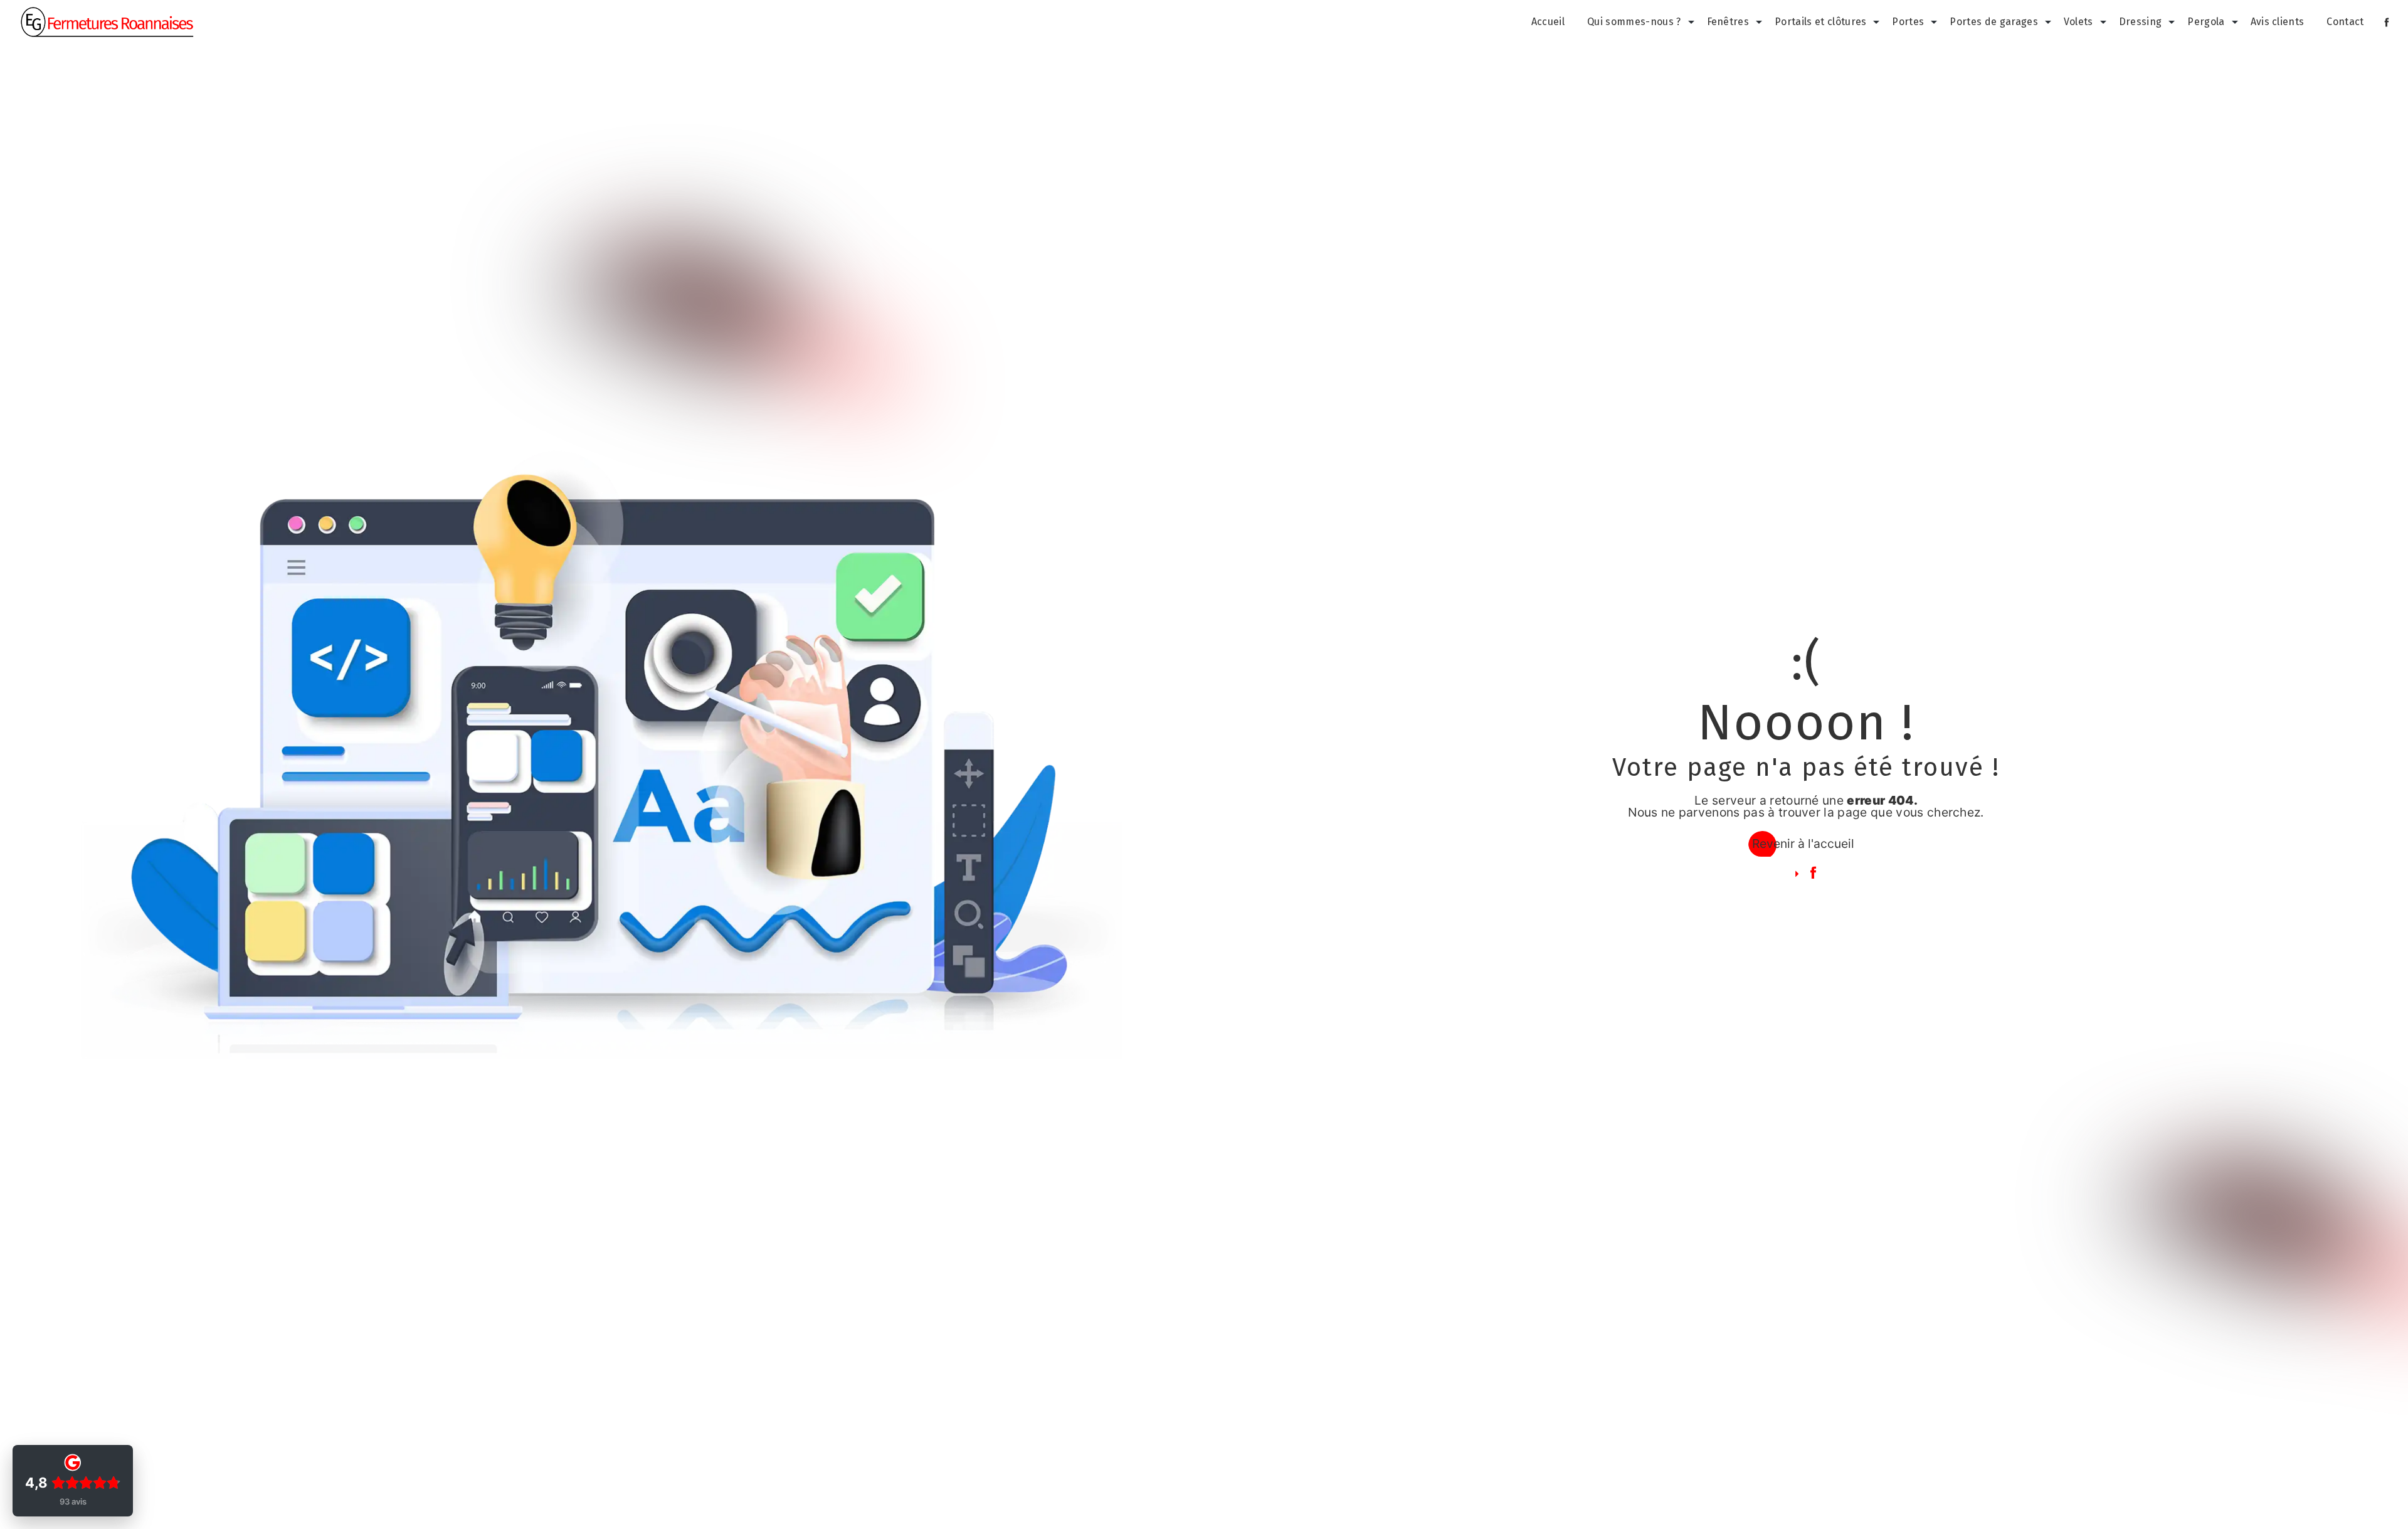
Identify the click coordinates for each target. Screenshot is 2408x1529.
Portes (1908, 22)
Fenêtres (1728, 22)
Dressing (2141, 22)
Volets (2078, 22)
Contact (2345, 22)
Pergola (2206, 22)
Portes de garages (1993, 22)
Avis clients (2278, 22)
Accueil (1548, 22)
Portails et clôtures (1820, 22)
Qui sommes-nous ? (1634, 22)
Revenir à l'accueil (1803, 844)
